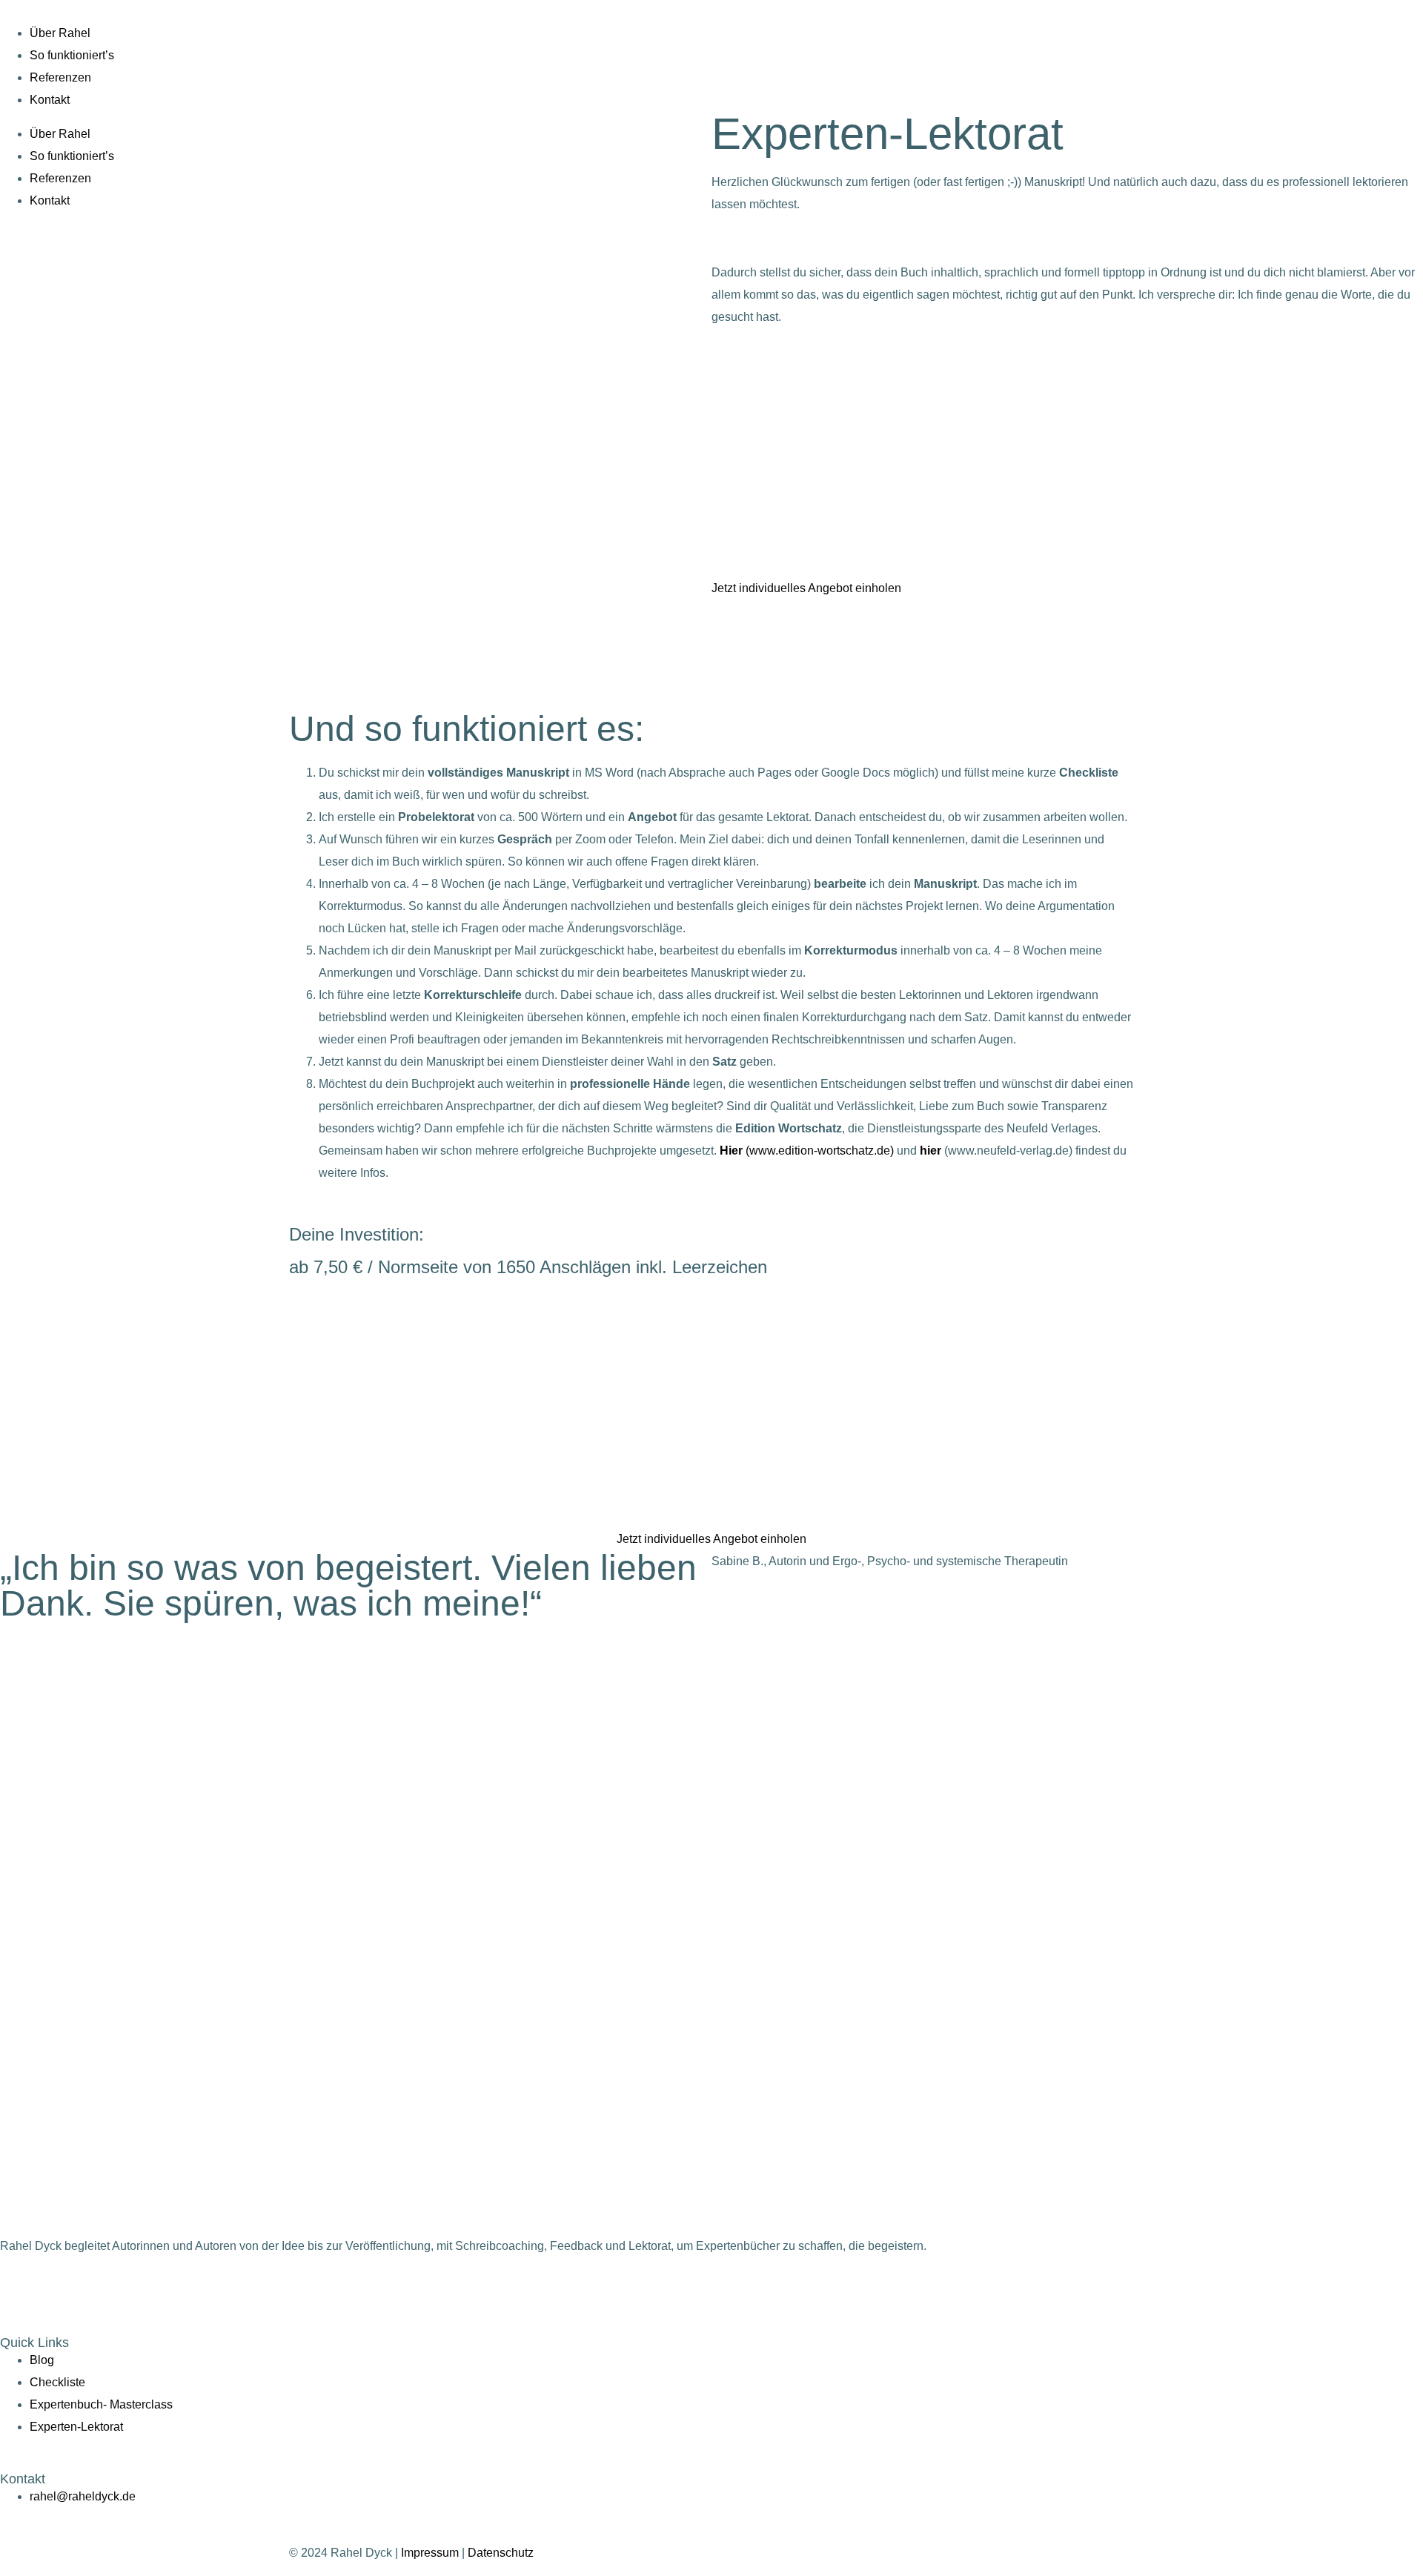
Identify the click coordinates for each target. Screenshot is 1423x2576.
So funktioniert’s (72, 55)
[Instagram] (19, 2288)
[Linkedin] (99, 2288)
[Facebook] (59, 2288)
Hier (733, 1151)
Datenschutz (501, 2553)
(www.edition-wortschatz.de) (820, 1151)
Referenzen (60, 77)
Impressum (430, 2553)
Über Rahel (60, 33)
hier (931, 1151)
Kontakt (50, 100)
